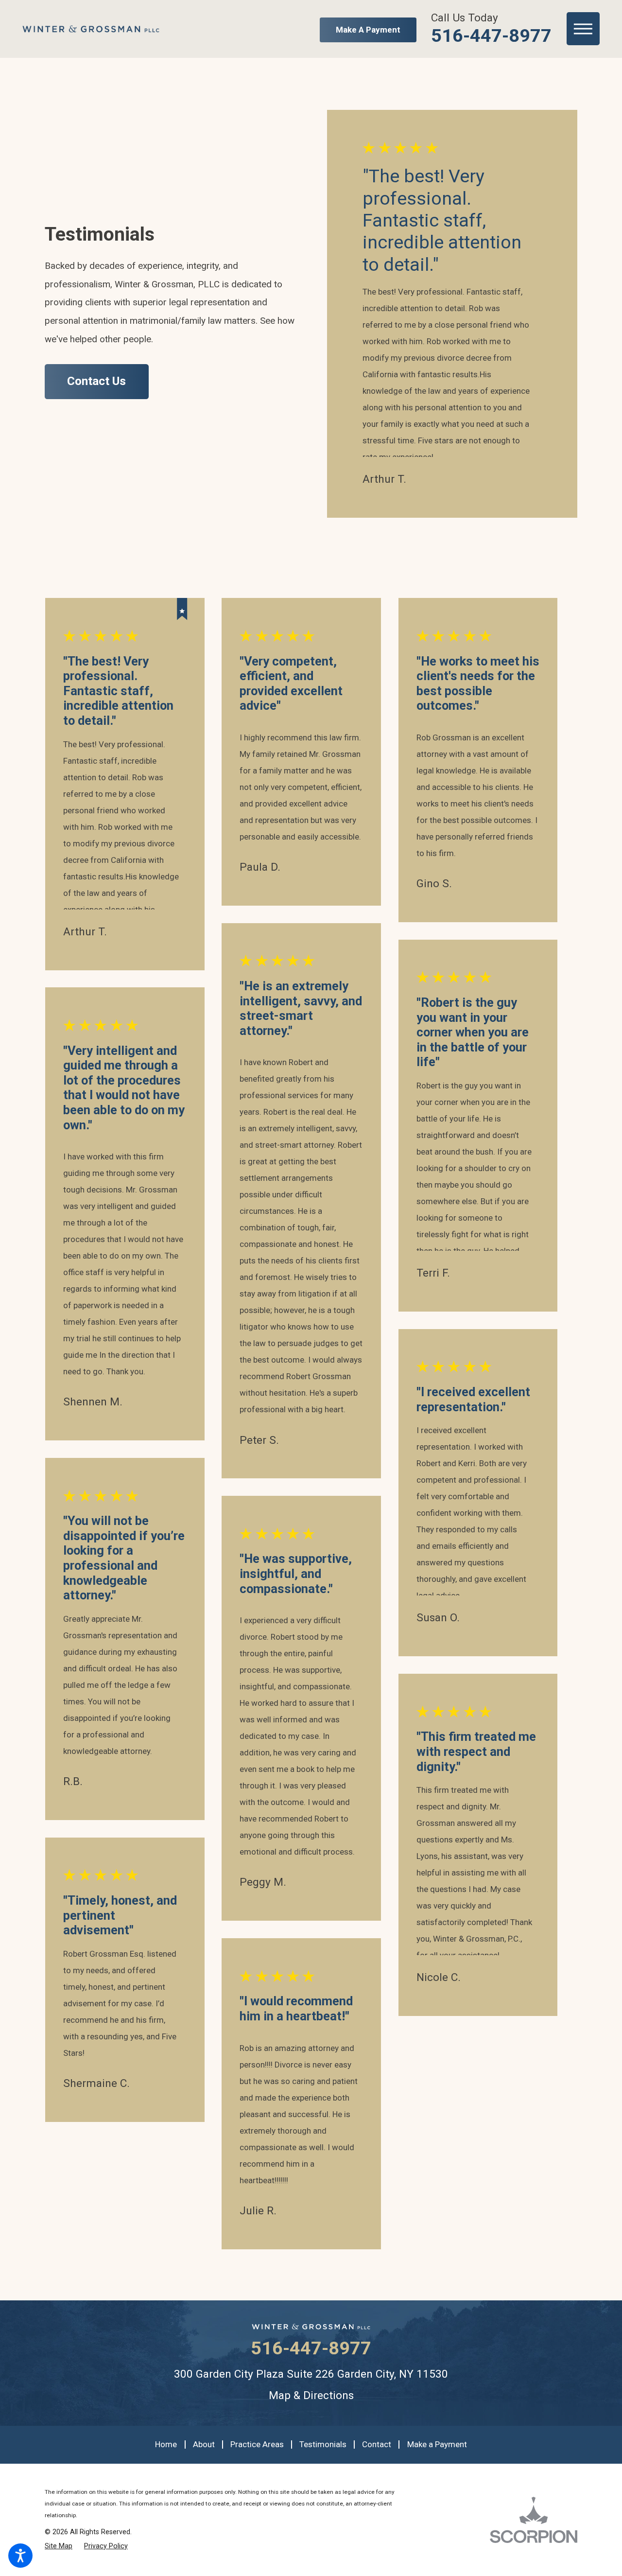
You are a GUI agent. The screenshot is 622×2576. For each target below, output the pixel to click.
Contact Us (96, 381)
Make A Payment (368, 30)
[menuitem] (170, 2445)
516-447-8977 (491, 35)
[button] (20, 2556)
